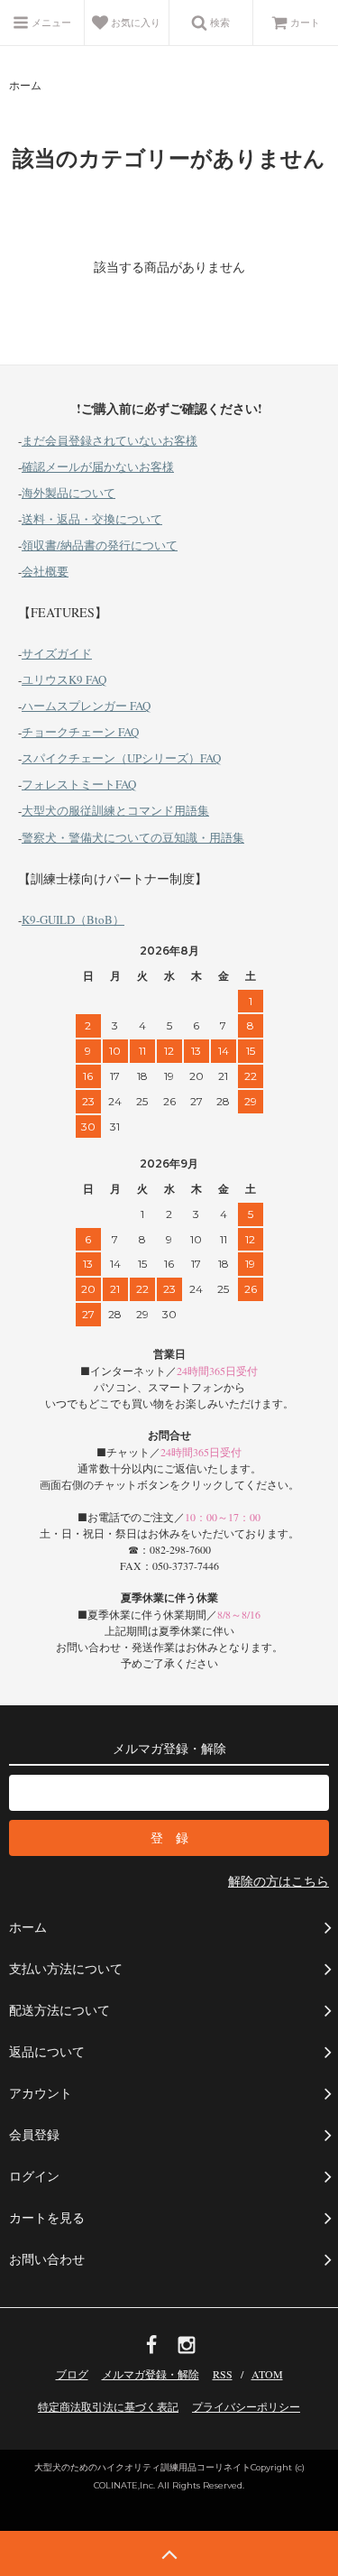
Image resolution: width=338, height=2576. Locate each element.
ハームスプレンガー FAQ (86, 706)
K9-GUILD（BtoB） (73, 919)
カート (305, 22)
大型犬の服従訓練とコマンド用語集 (115, 810)
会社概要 (45, 571)
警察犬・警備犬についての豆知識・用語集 (133, 837)
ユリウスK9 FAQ (64, 679)
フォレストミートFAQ (79, 784)
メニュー (50, 22)
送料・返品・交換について (92, 519)
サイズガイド (57, 653)
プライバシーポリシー (246, 2406)
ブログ (72, 2374)
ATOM (267, 2374)
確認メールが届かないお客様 (98, 466)
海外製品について (69, 493)
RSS (223, 2374)
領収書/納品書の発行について (100, 545)
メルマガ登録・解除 (151, 2374)
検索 (219, 22)
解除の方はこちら (279, 1881)
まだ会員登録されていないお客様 (110, 440)
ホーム (25, 85)
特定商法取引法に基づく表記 (108, 2406)
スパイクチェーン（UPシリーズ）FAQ (121, 758)
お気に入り (134, 22)
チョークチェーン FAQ (80, 732)
